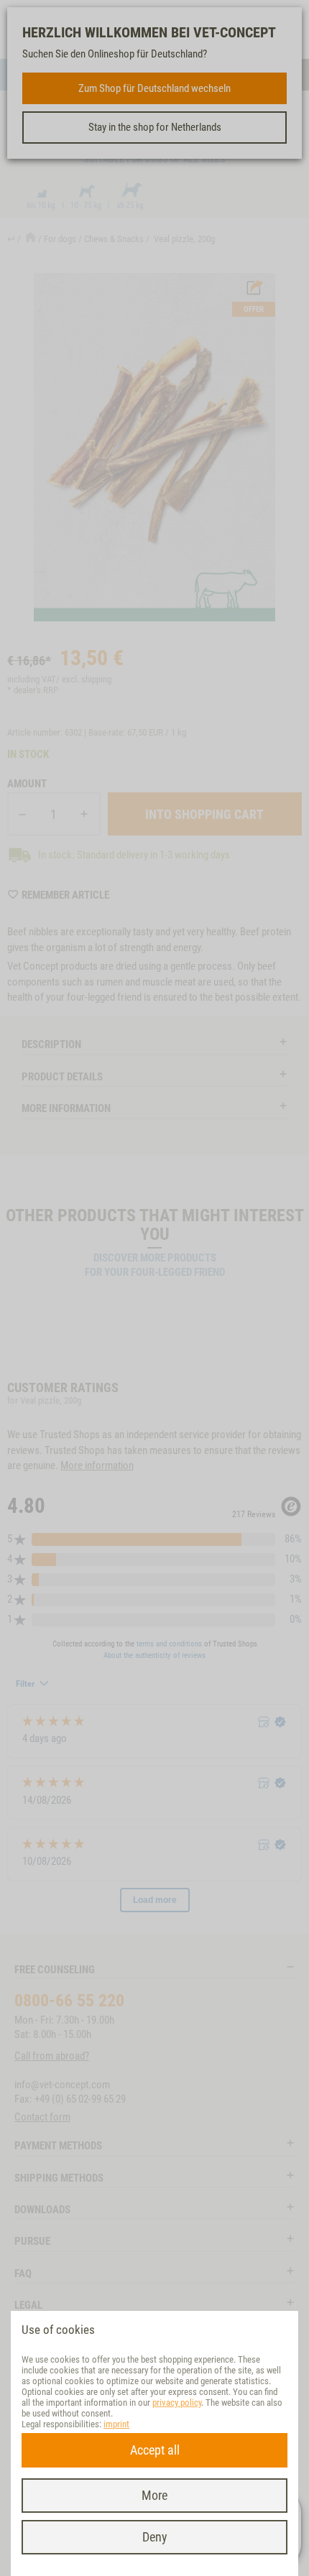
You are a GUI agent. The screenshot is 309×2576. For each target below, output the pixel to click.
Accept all (155, 2450)
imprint (116, 2424)
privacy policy (177, 2403)
